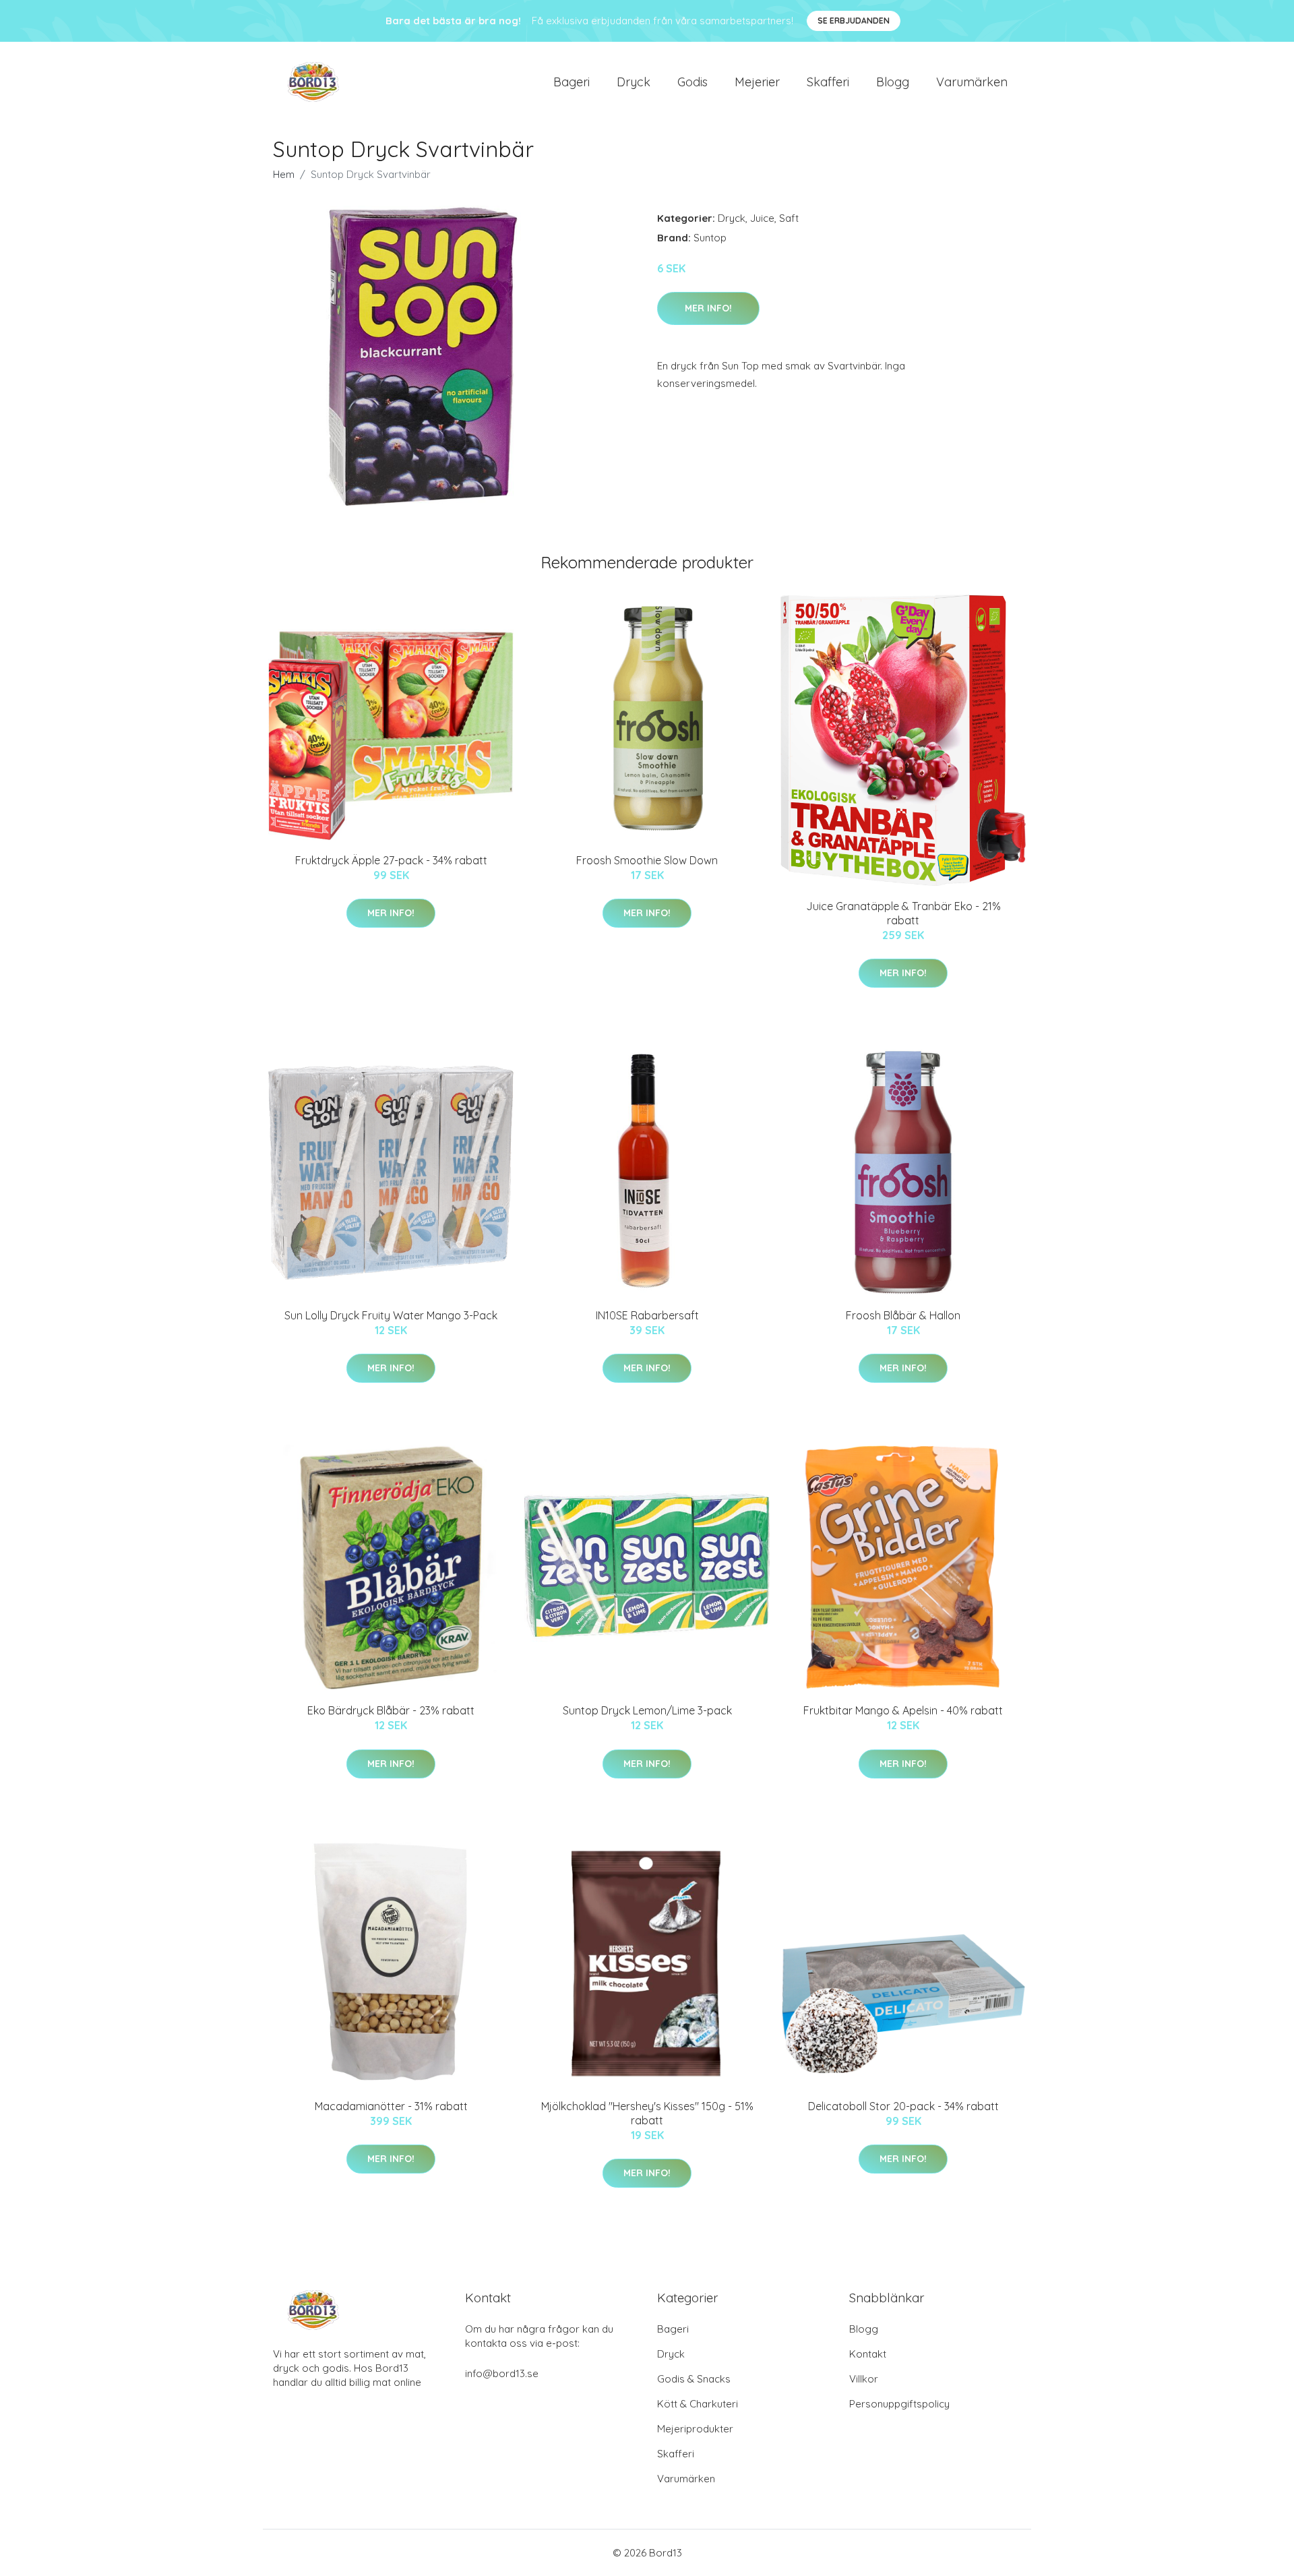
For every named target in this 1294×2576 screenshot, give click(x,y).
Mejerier (757, 82)
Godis (692, 82)
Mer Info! (708, 308)
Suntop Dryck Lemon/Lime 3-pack (647, 1710)
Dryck (634, 82)
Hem (284, 174)
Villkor (864, 2379)
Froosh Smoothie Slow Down (647, 860)
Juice (762, 218)
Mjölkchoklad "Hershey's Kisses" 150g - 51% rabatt (647, 2113)
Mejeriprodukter (695, 2429)
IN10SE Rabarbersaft (647, 1315)
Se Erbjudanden (854, 21)
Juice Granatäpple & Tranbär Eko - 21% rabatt (903, 913)
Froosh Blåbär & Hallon (903, 1315)
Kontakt (868, 2354)
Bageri (572, 82)
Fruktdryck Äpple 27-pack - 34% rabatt (391, 860)
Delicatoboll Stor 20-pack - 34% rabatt (903, 2106)
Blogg (893, 82)
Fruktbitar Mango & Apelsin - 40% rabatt (903, 1710)
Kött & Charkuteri (698, 2404)
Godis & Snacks (694, 2379)
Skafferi (828, 82)
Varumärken (972, 82)
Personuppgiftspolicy (899, 2404)
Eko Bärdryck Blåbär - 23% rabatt (391, 1710)
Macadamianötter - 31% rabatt (391, 2106)
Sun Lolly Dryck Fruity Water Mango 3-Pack (391, 1315)
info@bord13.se (502, 2373)
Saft (789, 218)
